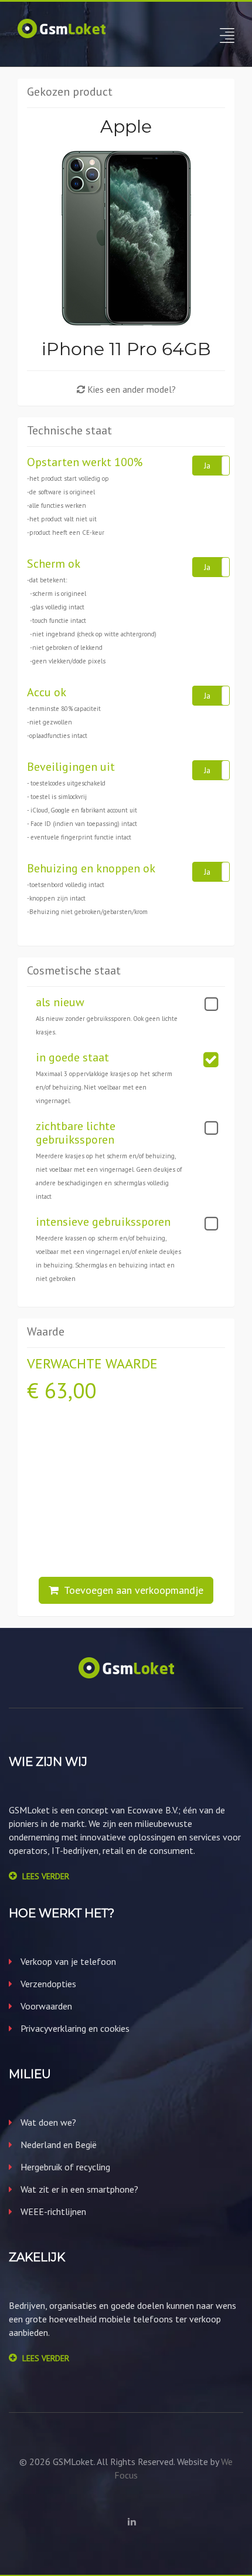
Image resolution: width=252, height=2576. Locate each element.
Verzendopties (47, 1984)
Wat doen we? (47, 2122)
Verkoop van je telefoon (67, 1961)
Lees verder (46, 1876)
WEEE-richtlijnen (52, 2211)
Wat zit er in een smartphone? (78, 2189)
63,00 (70, 1390)
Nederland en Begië (57, 2145)
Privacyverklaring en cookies (74, 2028)
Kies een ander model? (130, 389)
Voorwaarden (45, 2006)
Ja (207, 466)
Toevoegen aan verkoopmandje (131, 1590)
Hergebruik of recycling (64, 2167)
